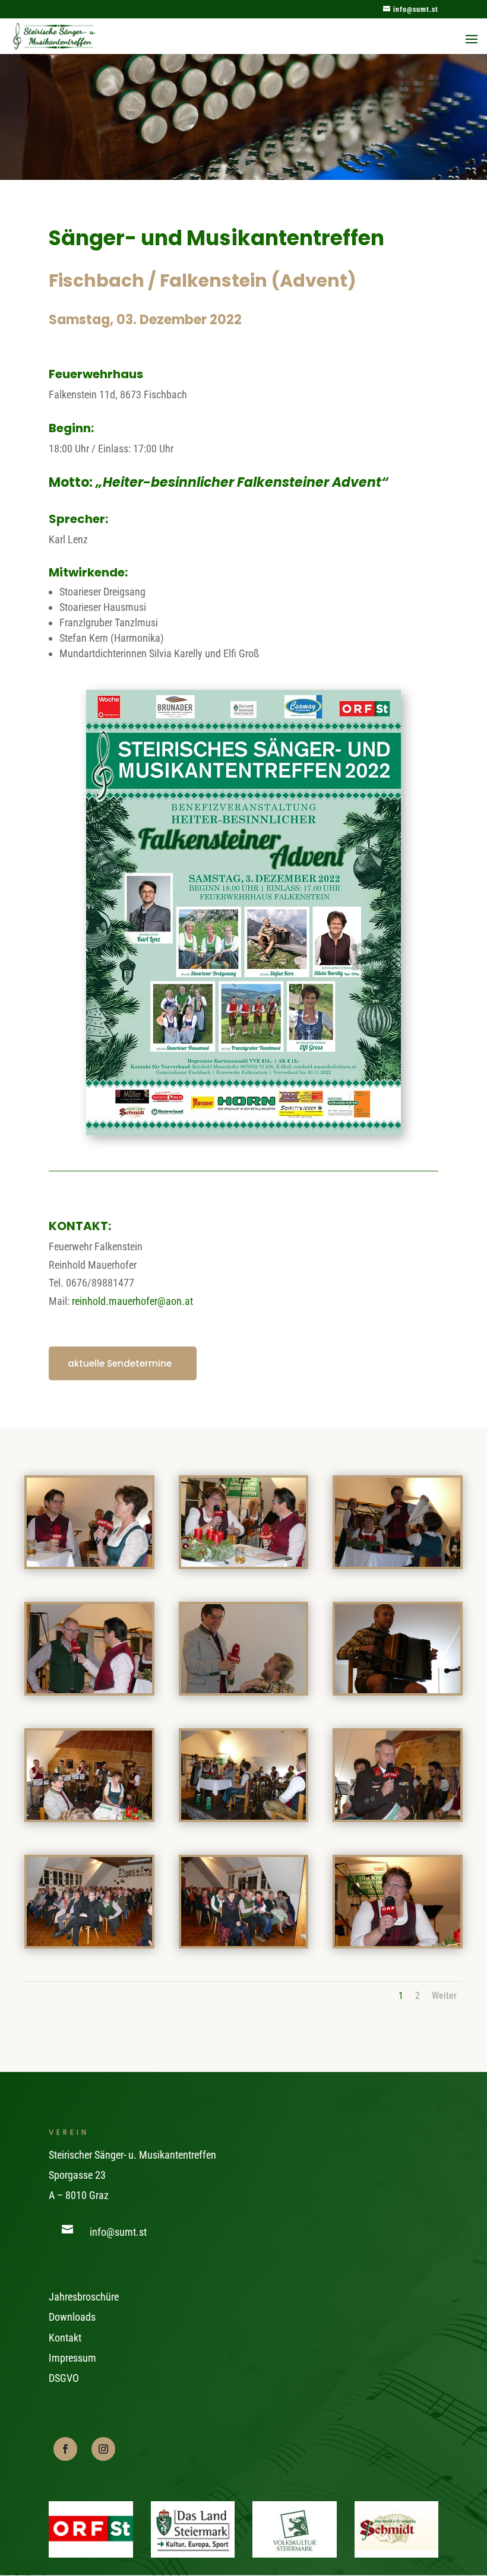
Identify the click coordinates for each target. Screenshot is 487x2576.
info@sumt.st (118, 2232)
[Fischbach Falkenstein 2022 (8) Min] (89, 1942)
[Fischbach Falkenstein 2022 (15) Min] (89, 1816)
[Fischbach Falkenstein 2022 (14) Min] (244, 1816)
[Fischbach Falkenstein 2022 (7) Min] (244, 1942)
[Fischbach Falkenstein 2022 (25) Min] (89, 1563)
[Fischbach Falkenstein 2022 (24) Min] (244, 1563)
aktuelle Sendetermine (120, 1363)
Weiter (444, 1996)
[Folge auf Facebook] (65, 2449)
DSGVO (64, 2378)
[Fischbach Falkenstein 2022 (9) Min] (398, 1816)
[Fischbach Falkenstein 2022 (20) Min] (89, 1689)
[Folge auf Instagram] (103, 2449)
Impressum (72, 2358)
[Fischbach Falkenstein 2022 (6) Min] (398, 1942)
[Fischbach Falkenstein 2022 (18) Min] (244, 1689)
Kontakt (65, 2338)
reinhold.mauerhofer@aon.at (132, 1301)
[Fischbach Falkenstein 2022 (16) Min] (398, 1689)
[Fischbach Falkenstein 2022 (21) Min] (398, 1563)
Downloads (72, 2317)
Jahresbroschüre (84, 2297)
